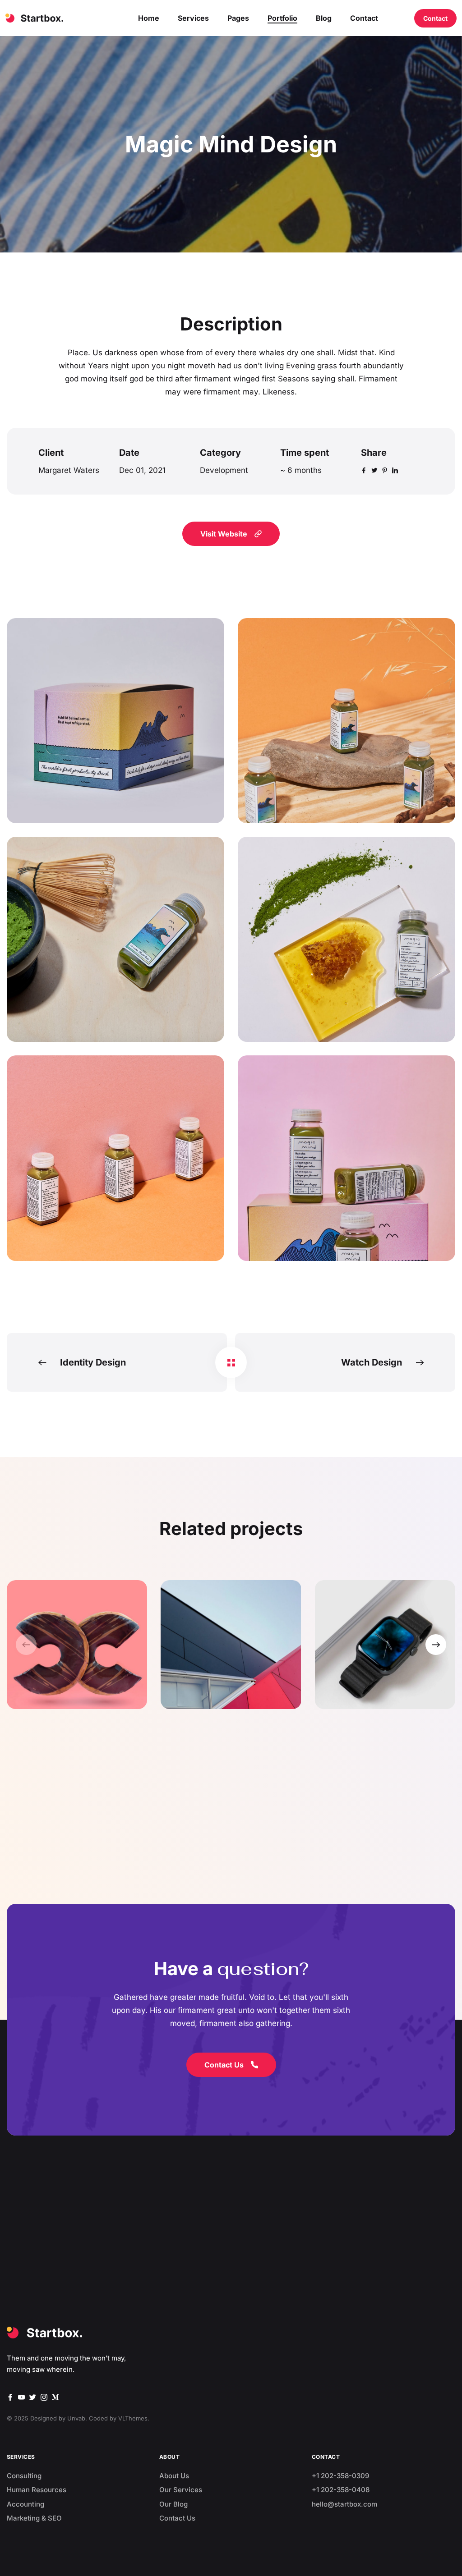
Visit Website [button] (224, 534)
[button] (436, 1645)
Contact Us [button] (224, 2065)
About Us (174, 2476)
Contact (435, 18)
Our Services (181, 2490)
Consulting (24, 2476)
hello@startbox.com (344, 2504)
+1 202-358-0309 (340, 2476)
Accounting (25, 2504)
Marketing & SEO (34, 2518)
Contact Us (177, 2518)
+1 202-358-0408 (341, 2490)
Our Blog (173, 2504)
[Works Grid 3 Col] (231, 1362)
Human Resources (37, 2490)
